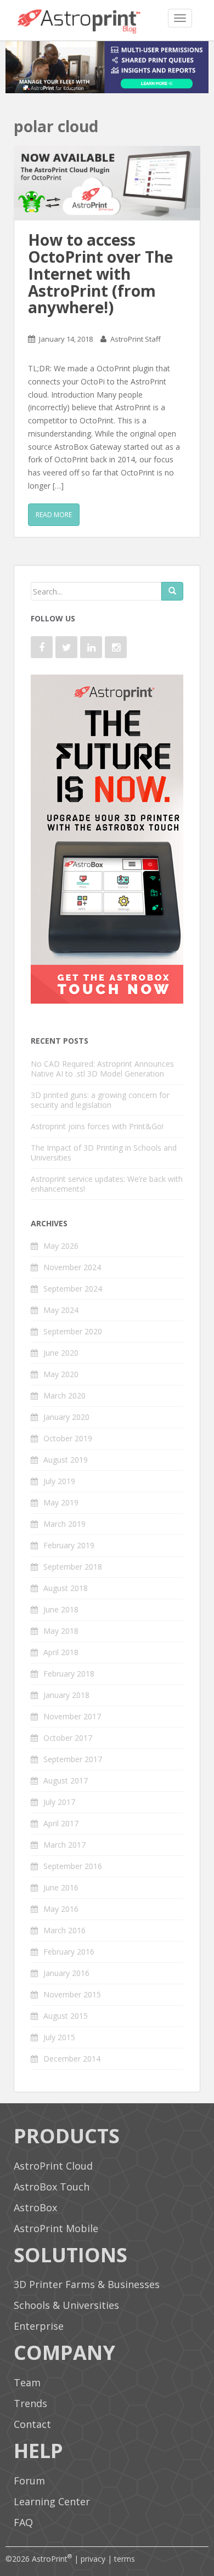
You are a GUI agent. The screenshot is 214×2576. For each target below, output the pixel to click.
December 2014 (72, 2059)
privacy (93, 2559)
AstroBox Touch (52, 2187)
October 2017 (68, 1738)
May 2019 (61, 1502)
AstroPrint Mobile (56, 2228)
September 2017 (73, 1759)
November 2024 (72, 1267)
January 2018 (66, 1695)
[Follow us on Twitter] (66, 647)
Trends (30, 2403)
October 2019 (68, 1438)
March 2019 (64, 1524)
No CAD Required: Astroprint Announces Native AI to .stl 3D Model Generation (102, 1069)
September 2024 (73, 1289)
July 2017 (59, 1802)
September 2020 (73, 1331)
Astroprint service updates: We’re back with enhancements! (107, 1184)
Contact (32, 2424)
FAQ (23, 2522)
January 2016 (66, 1973)
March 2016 (64, 1930)
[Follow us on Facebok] (42, 647)
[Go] (172, 591)
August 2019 (66, 1460)
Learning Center (52, 2501)
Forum (29, 2481)
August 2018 (66, 1588)
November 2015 (72, 1994)
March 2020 (64, 1395)
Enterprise (39, 2326)
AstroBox (35, 2207)
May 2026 (61, 1246)
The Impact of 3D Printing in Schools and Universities (104, 1153)
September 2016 (73, 1866)
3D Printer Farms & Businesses (87, 2284)
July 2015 (59, 2037)
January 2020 (66, 1417)
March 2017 (64, 1845)
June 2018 (61, 1609)
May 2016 (61, 1909)
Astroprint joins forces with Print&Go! (97, 1126)
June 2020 (61, 1353)
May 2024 (61, 1310)
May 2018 (61, 1631)
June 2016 (61, 1887)
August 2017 (66, 1780)
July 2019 (59, 1481)
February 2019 (69, 1545)
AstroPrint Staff (136, 339)
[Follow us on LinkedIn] (91, 647)
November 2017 (72, 1716)
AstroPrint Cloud (53, 2166)
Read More (54, 515)
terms (125, 2559)
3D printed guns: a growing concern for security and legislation (100, 1100)
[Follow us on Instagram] (116, 647)
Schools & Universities (66, 2305)
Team (27, 2382)
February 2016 (69, 1952)
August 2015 (66, 2016)
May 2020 (61, 1374)
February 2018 (69, 1674)
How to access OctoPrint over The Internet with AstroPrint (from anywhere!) (100, 273)
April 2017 (61, 1823)
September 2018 (73, 1567)
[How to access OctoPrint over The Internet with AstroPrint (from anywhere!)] (107, 183)
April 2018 (61, 1652)
